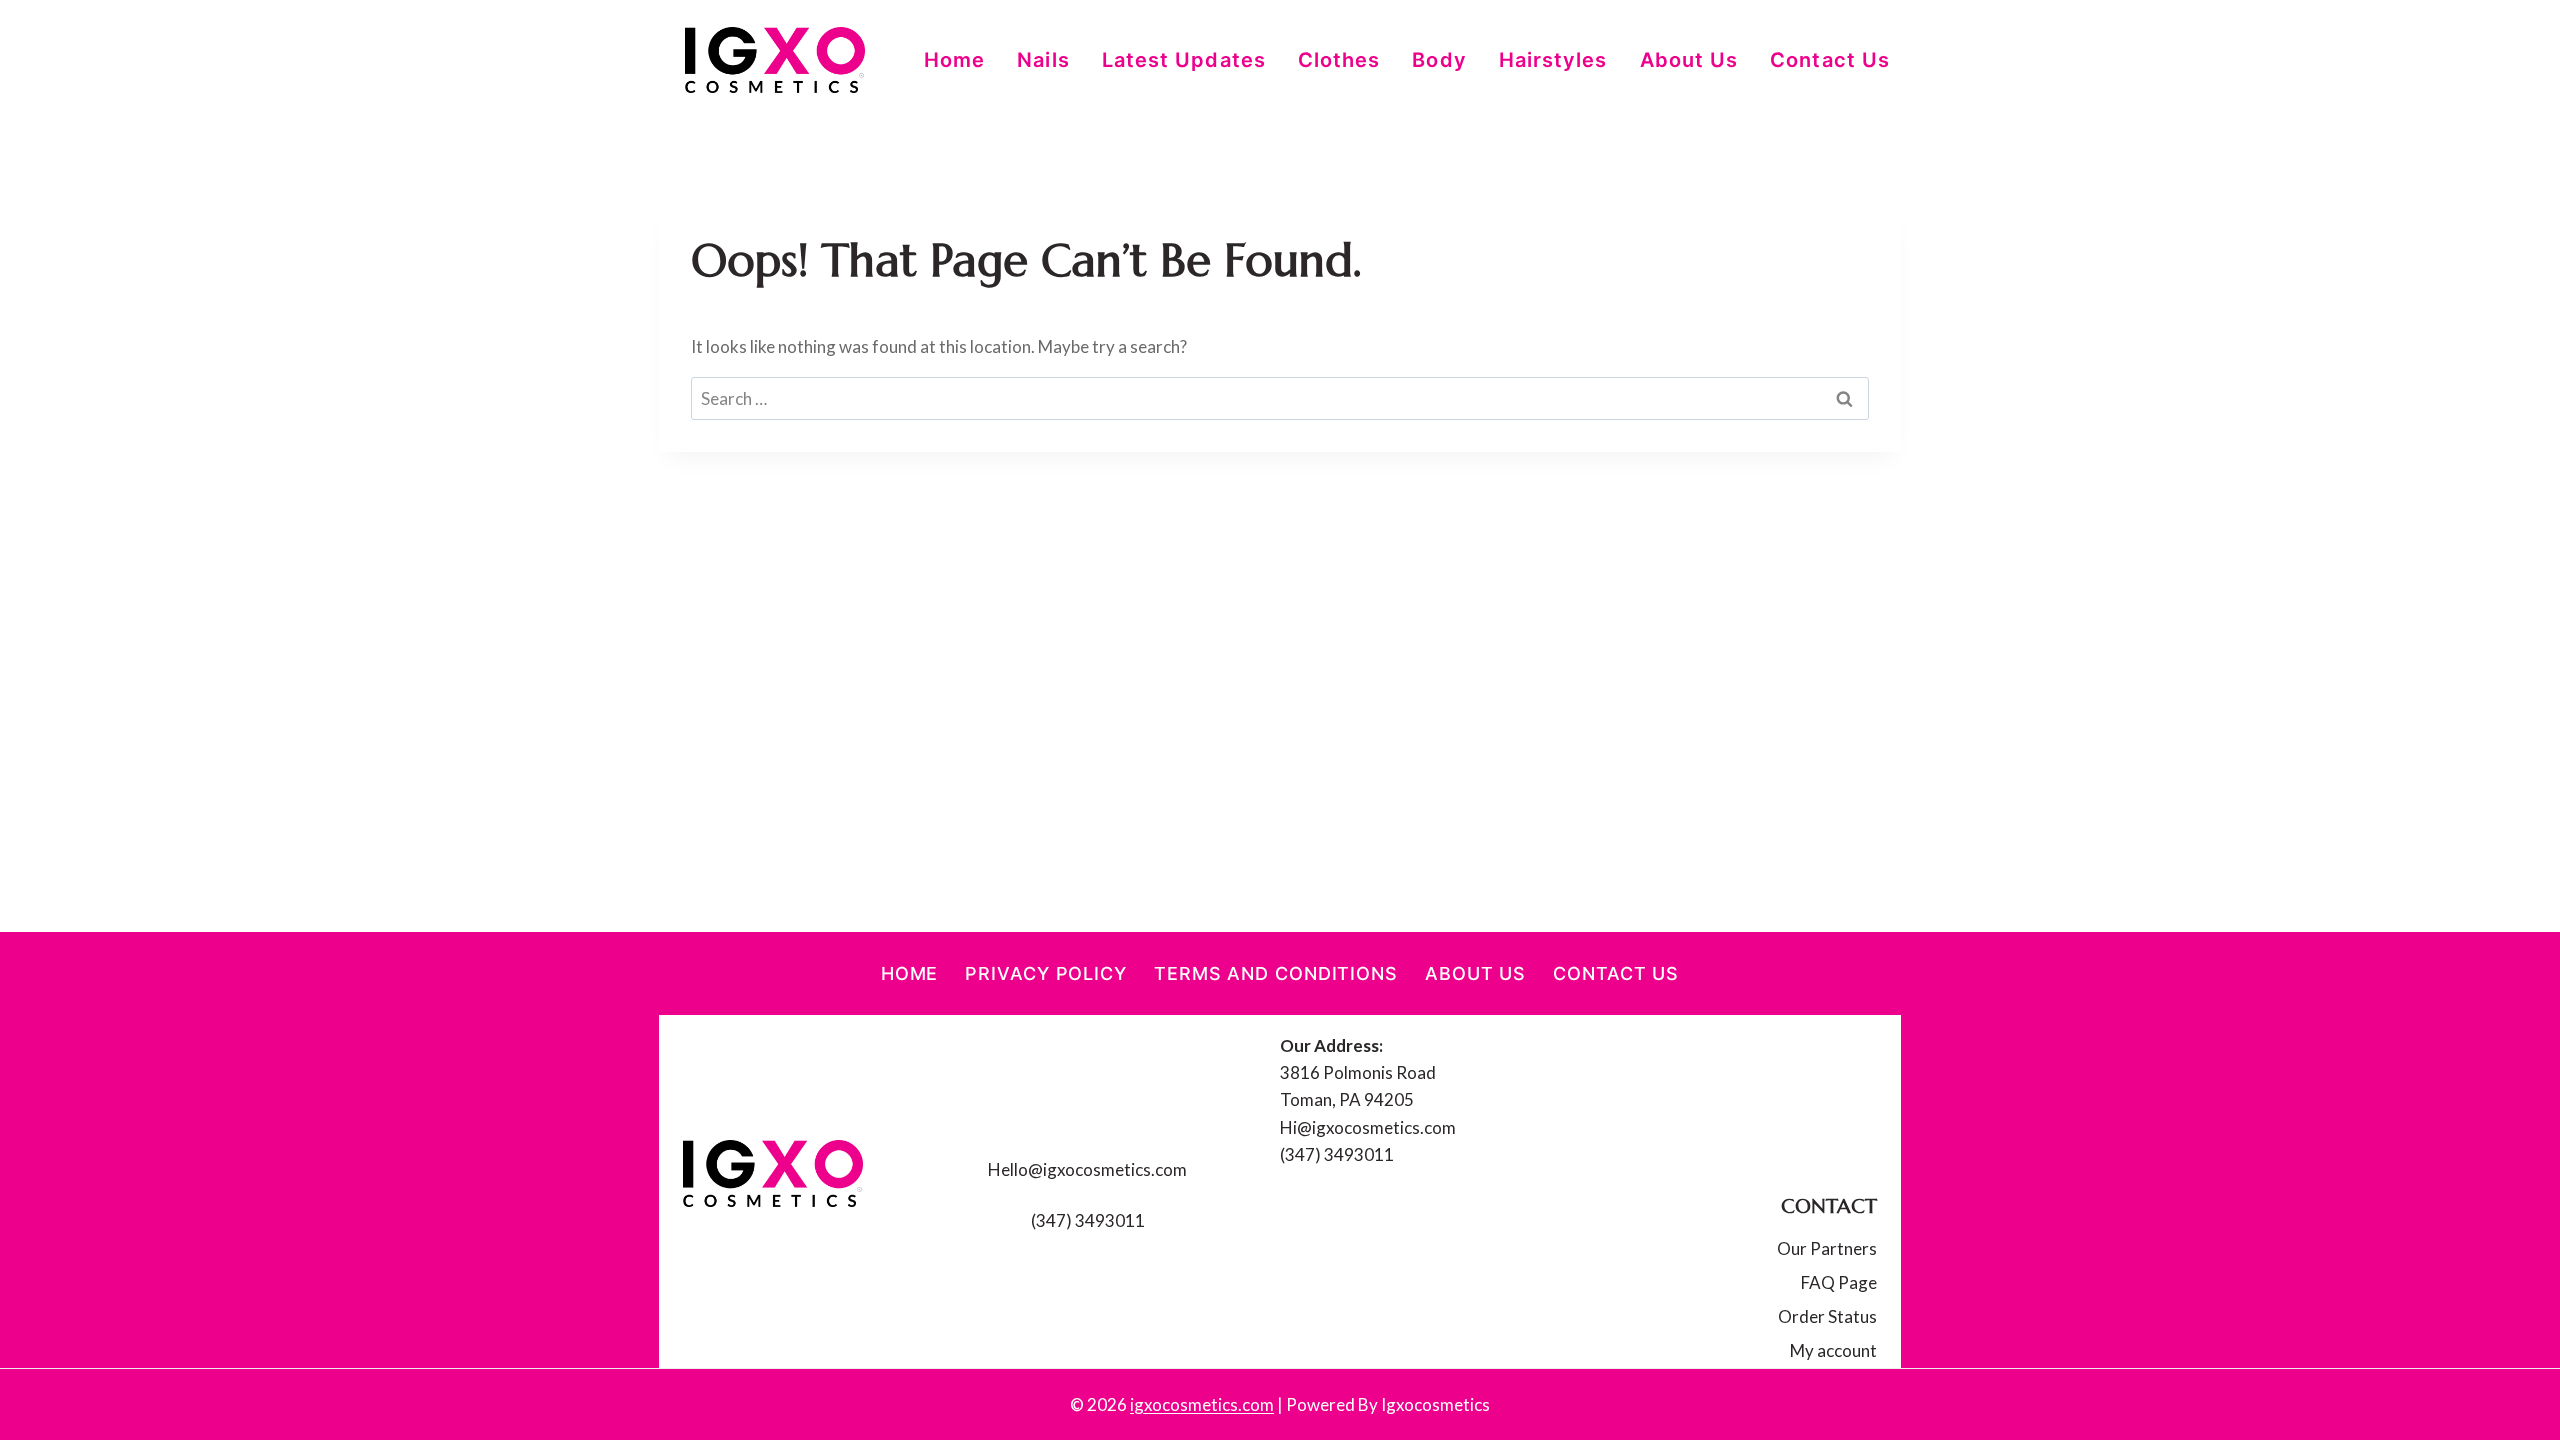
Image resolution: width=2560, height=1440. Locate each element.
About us (1689, 60)
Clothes (1339, 60)
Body (1439, 60)
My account (1833, 1350)
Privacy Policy (1046, 973)
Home (954, 60)
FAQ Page (1839, 1282)
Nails (1043, 60)
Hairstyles (1553, 60)
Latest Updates (1184, 60)
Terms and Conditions (1276, 973)
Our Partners (1827, 1248)
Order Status (1827, 1316)
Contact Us (1830, 60)
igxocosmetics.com (1202, 1404)
